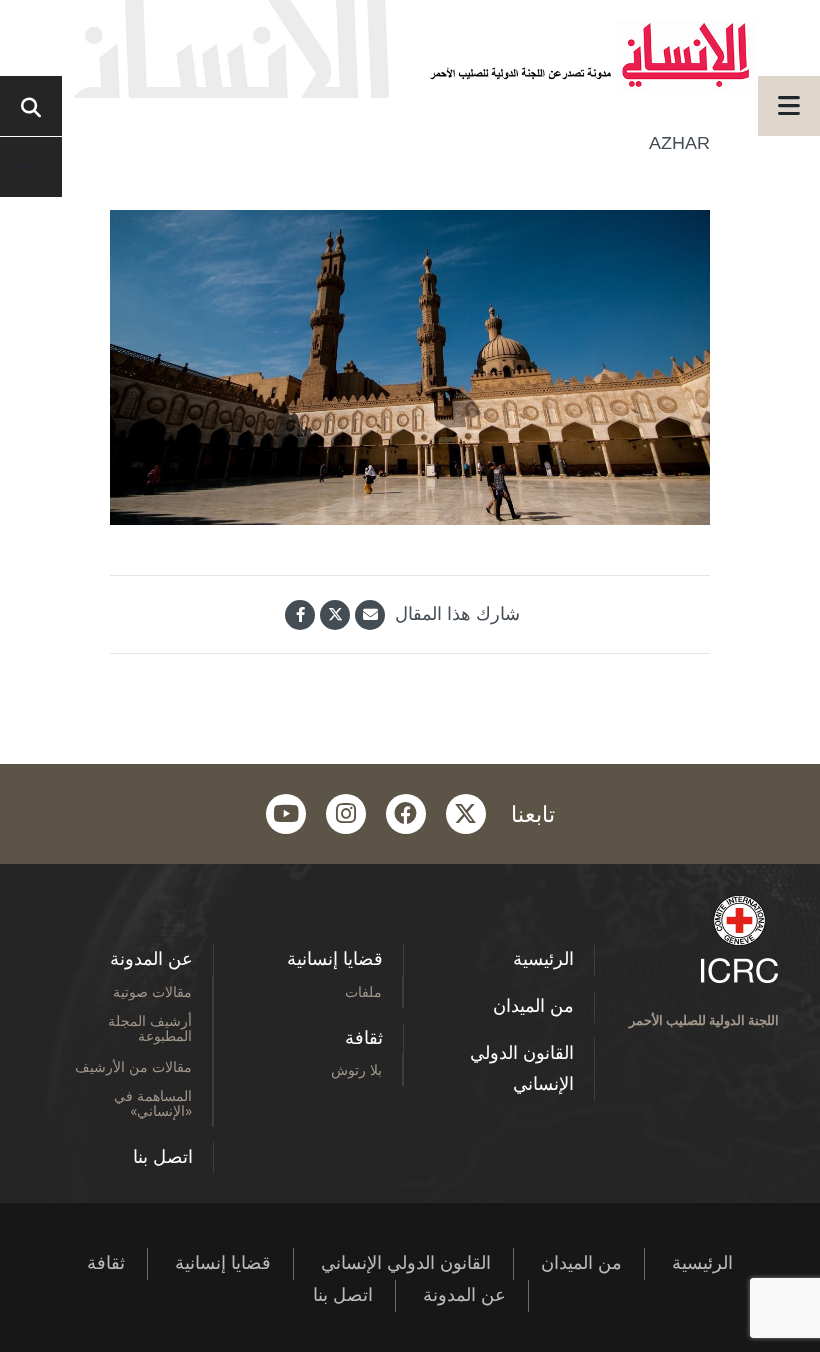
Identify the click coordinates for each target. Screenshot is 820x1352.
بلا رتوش (356, 1069)
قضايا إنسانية (335, 959)
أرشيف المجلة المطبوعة (150, 1028)
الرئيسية (543, 959)
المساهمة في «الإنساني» (153, 1103)
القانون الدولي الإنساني (522, 1069)
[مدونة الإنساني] (410, 49)
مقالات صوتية (152, 991)
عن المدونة (151, 959)
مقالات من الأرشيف (133, 1066)
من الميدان (533, 1006)
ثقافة (364, 1038)
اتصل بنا (163, 1157)
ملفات (363, 991)
